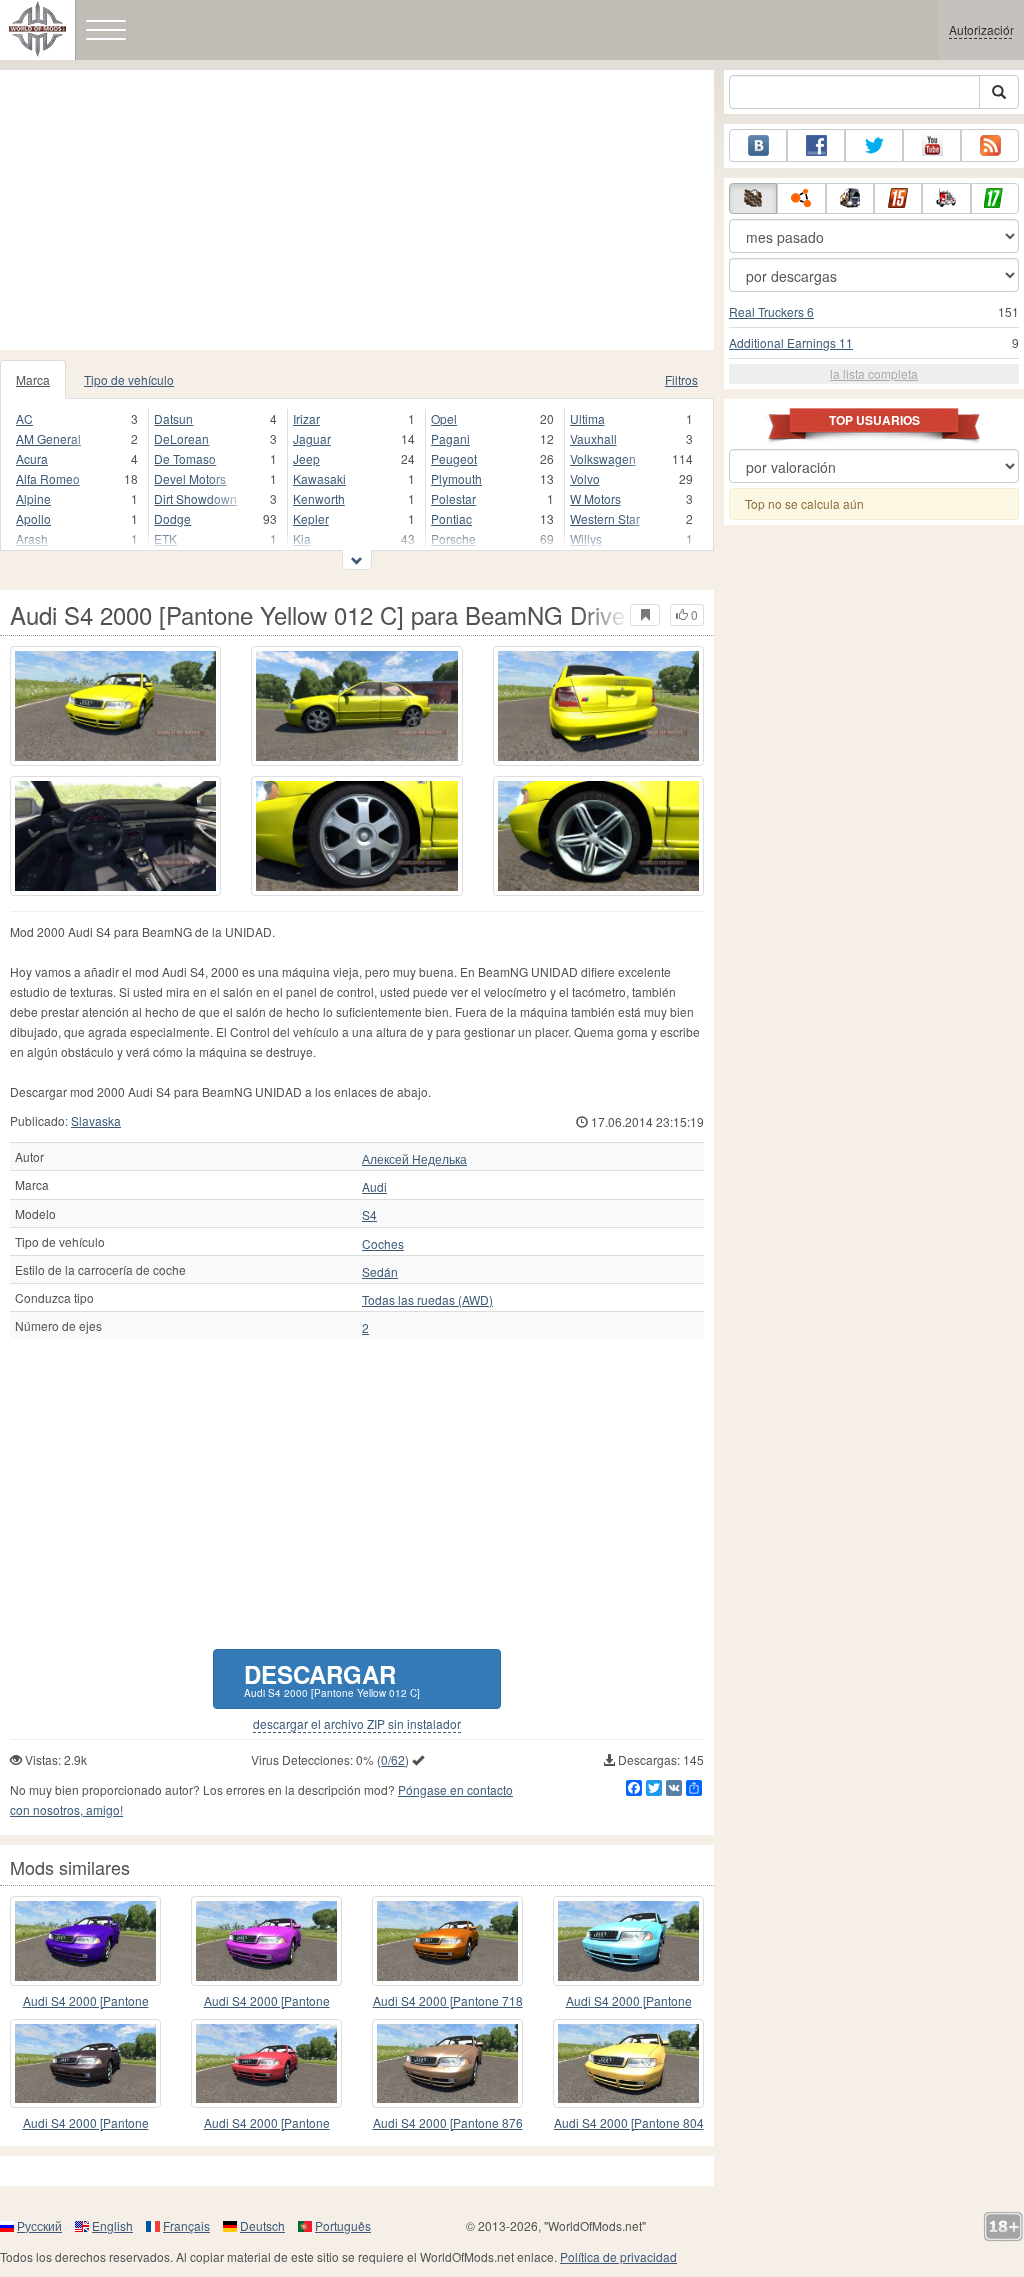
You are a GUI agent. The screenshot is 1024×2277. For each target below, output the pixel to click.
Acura (32, 458)
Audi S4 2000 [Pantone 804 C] (629, 2123)
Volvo (585, 478)
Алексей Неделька (414, 1159)
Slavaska (96, 1120)
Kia (302, 538)
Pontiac (451, 518)
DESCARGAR (332, 1678)
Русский (39, 2225)
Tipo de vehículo (129, 379)
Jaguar (312, 438)
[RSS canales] (990, 145)
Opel (444, 418)
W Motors (595, 498)
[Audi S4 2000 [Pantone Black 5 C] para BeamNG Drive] (85, 2063)
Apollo (33, 518)
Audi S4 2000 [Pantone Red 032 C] (267, 2123)
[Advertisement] (357, 210)
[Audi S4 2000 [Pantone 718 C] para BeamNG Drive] (447, 1940)
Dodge (172, 518)
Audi (374, 1187)
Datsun (173, 418)
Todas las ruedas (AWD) (427, 1300)
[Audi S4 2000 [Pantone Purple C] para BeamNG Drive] (266, 1940)
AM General (48, 438)
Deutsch (262, 2225)
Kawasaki (319, 478)
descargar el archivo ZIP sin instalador (357, 1724)
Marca (33, 379)
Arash (32, 538)
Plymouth (456, 478)
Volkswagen (603, 458)
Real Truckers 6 (771, 311)
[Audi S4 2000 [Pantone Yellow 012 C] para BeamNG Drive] (115, 706)
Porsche (453, 538)
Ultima (587, 418)
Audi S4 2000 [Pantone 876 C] (448, 2123)
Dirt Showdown (195, 498)
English (112, 2225)
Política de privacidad (618, 2256)
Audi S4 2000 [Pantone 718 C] (448, 2001)
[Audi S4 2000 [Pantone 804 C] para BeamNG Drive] (628, 2063)
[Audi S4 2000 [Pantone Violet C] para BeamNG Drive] (85, 1940)
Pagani (450, 438)
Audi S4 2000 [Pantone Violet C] (86, 2001)
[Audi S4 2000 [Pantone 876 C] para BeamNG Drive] (447, 2063)
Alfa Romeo (48, 478)
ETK (165, 538)
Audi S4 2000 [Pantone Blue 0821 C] (629, 2001)
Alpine (33, 498)
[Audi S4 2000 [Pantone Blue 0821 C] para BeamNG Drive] (628, 1940)
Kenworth (319, 498)
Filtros (681, 379)
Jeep (306, 458)
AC (24, 418)
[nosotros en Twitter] (874, 145)
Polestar (453, 498)
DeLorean (181, 438)
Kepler (311, 518)
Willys (586, 538)
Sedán (380, 1272)
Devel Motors (190, 478)
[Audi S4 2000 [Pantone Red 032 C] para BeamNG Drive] (266, 2063)
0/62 (393, 1759)
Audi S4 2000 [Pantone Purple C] (267, 2001)
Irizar (306, 418)
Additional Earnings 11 (791, 342)
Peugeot (454, 458)
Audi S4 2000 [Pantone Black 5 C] (86, 2123)
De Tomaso (185, 458)
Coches (383, 1244)
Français (186, 2225)
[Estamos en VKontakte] (758, 145)
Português (343, 2225)
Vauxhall (593, 438)
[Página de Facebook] (816, 145)
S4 (369, 1215)
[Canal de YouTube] (932, 145)
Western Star (605, 518)
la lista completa (874, 373)
